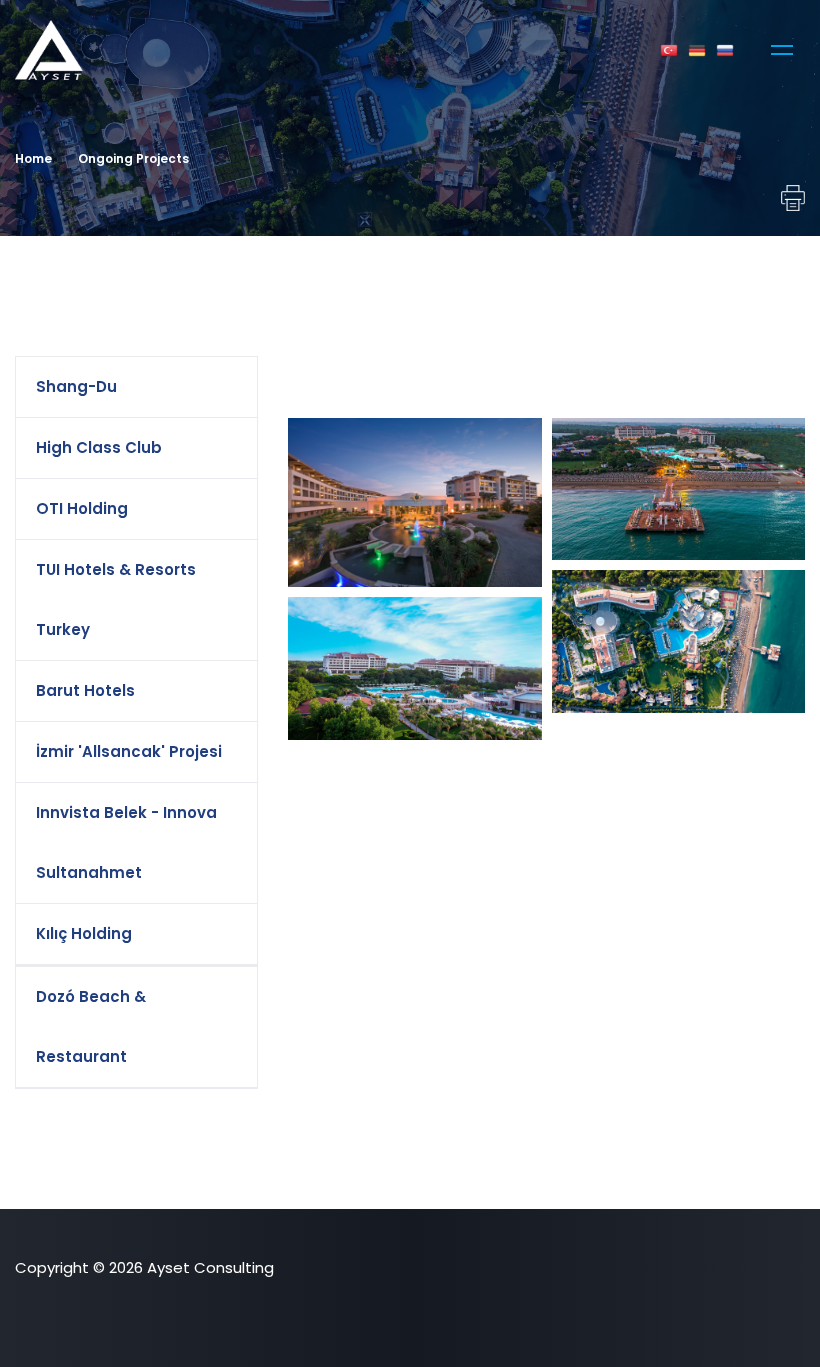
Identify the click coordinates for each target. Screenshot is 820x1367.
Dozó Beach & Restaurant (91, 1026)
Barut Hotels (85, 690)
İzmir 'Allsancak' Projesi (129, 751)
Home (33, 158)
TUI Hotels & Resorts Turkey (116, 599)
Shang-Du (76, 386)
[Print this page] (790, 198)
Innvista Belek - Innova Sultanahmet (126, 842)
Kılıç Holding (84, 933)
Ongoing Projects (133, 158)
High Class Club (99, 447)
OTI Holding (82, 508)
